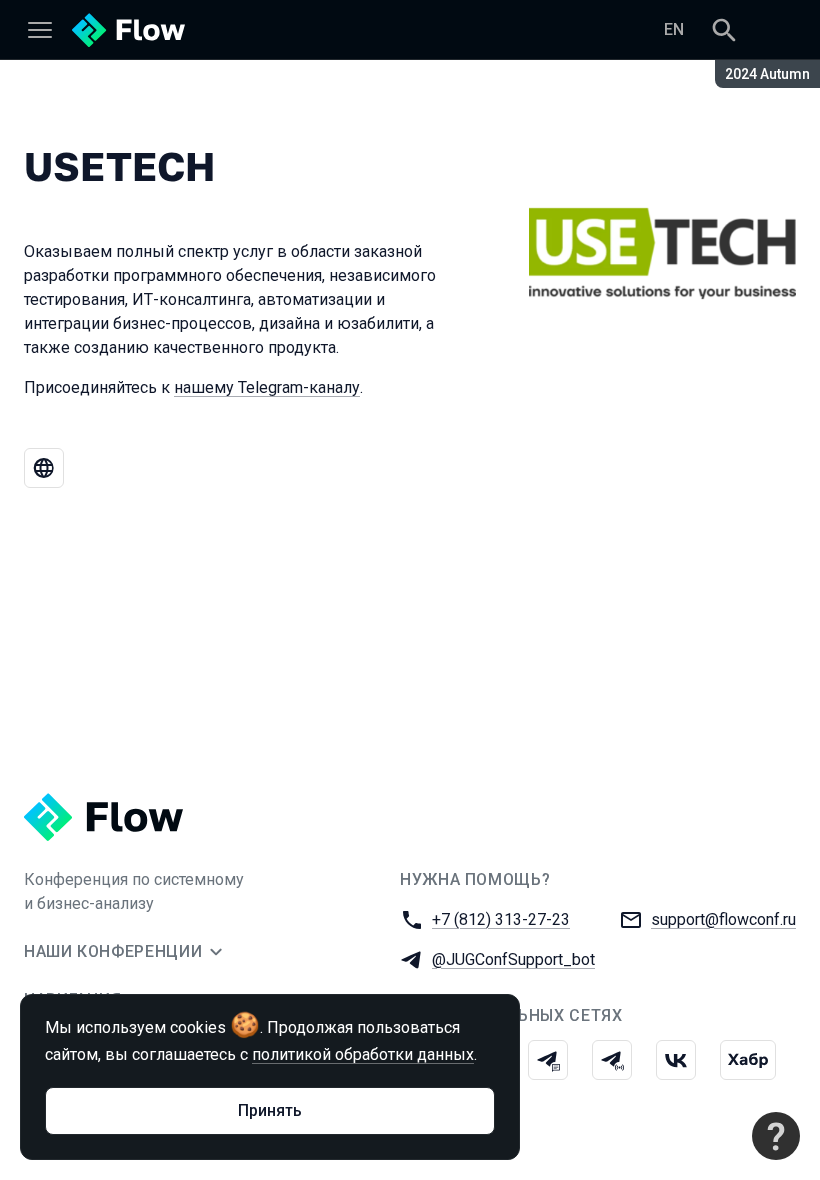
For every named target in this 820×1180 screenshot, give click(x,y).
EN (674, 29)
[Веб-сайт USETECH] (44, 468)
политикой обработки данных (363, 1054)
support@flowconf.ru (723, 919)
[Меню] (40, 30)
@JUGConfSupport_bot (513, 959)
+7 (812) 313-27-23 (501, 919)
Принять (270, 1110)
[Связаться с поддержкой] (776, 1136)
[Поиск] (724, 30)
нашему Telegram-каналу (267, 387)
